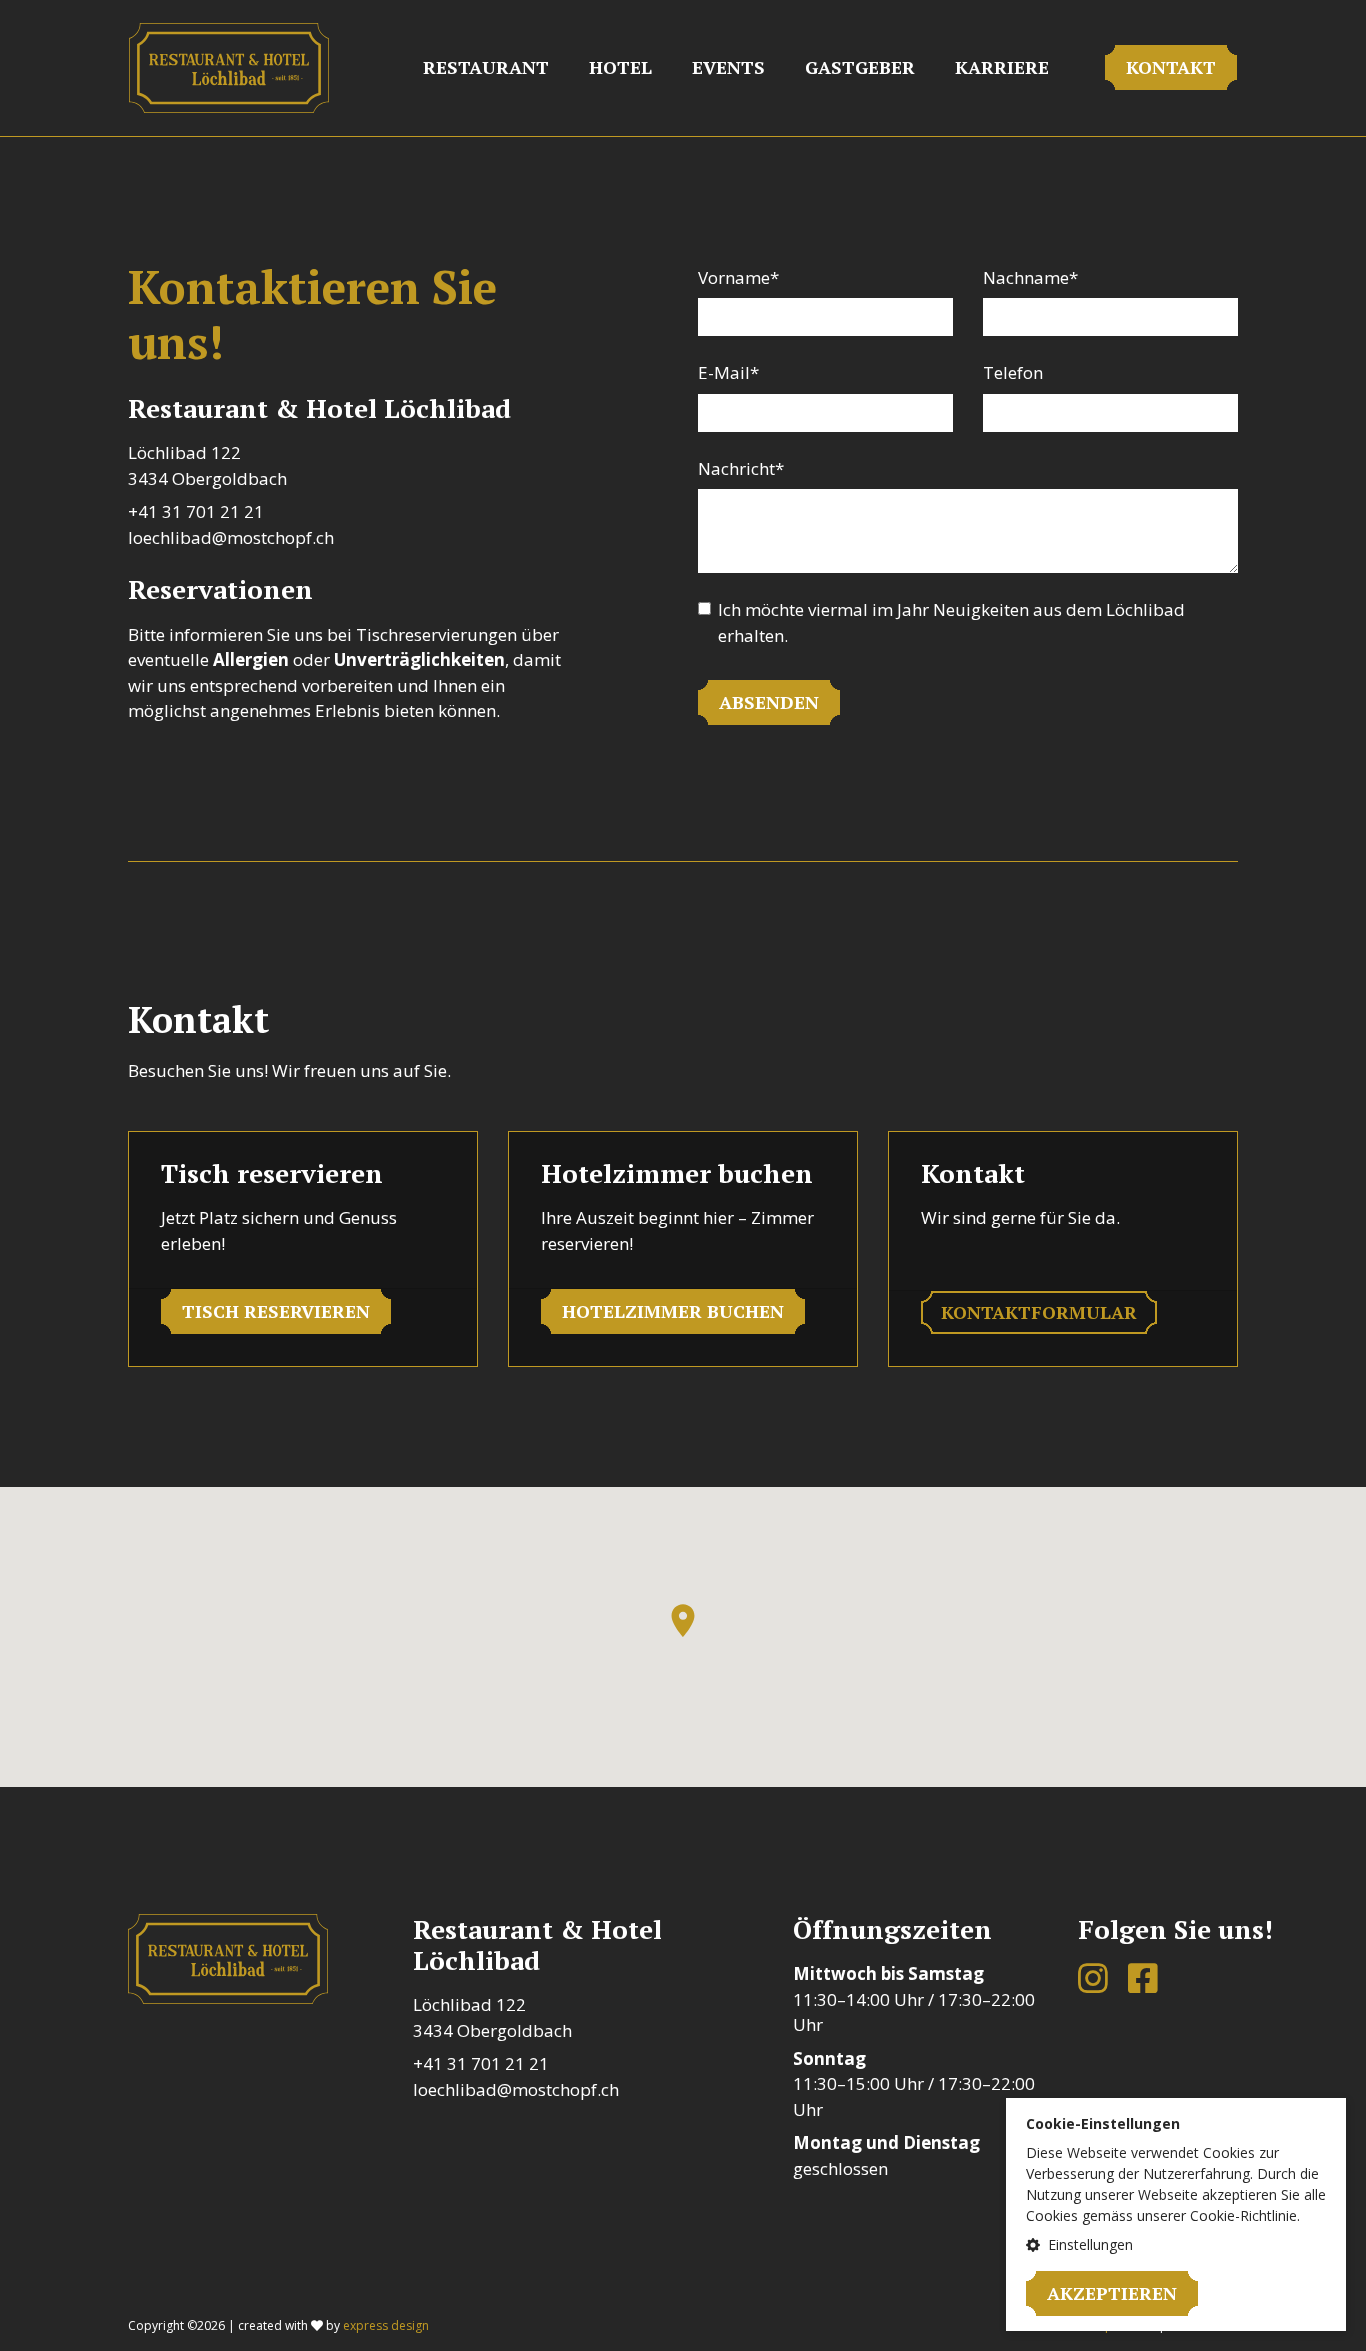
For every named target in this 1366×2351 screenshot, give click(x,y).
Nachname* (1030, 277)
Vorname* (738, 277)
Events (728, 67)
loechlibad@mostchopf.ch (231, 537)
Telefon (1013, 372)
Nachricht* (741, 468)
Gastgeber (860, 67)
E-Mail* (728, 372)
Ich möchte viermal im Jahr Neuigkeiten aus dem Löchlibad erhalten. (951, 622)
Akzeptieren (1112, 2293)
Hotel (620, 67)
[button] (1176, 2244)
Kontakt (1171, 67)
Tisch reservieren (276, 1311)
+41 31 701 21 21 (196, 511)
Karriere (1002, 67)
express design (386, 2325)
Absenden (769, 702)
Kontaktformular (1039, 1312)
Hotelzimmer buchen (673, 1311)
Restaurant (486, 67)
